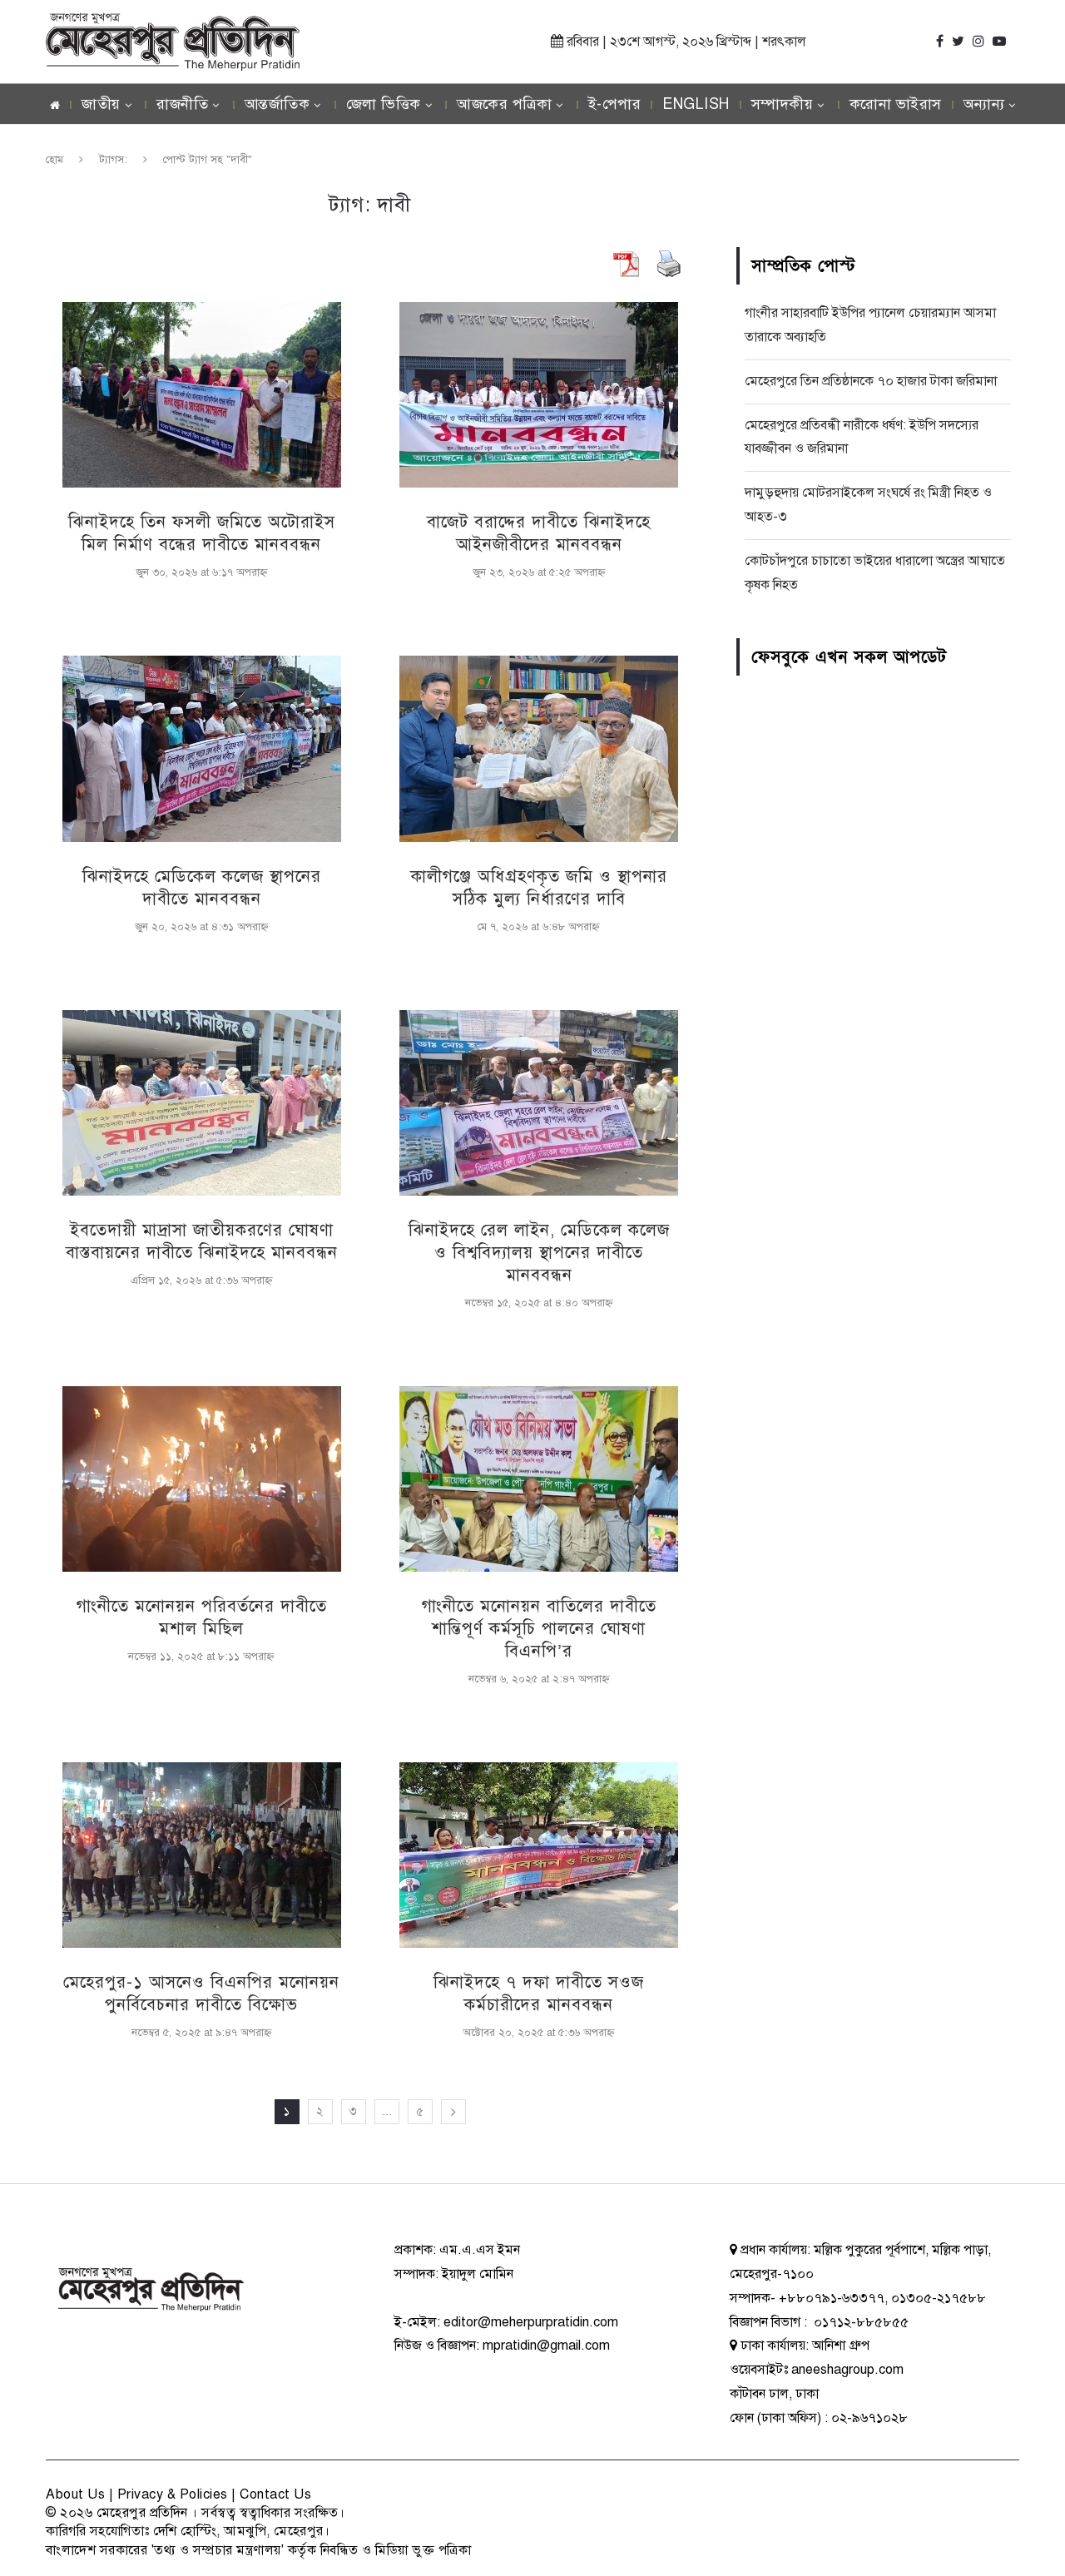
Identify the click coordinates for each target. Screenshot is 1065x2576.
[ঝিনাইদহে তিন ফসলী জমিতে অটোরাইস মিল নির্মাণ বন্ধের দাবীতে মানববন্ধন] (202, 395)
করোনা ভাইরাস (896, 104)
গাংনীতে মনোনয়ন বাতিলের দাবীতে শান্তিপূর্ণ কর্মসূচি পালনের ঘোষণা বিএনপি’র (539, 1629)
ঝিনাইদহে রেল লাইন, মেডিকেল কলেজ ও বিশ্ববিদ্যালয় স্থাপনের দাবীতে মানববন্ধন (539, 1253)
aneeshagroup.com (847, 2370)
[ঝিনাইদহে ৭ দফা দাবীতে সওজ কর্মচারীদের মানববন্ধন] (539, 1855)
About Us (75, 2494)
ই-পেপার (615, 104)
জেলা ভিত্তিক (384, 104)
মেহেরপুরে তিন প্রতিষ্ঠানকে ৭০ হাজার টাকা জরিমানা (871, 381)
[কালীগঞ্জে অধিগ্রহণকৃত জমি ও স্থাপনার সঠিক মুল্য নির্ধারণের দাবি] (539, 748)
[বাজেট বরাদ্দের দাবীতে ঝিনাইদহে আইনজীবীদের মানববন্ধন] (539, 395)
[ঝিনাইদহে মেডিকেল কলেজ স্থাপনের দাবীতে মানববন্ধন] (202, 748)
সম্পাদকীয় (783, 104)
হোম (54, 160)
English (696, 104)
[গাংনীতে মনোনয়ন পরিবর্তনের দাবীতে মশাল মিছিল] (202, 1479)
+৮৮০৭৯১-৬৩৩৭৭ (832, 2298)
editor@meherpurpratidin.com (531, 2322)
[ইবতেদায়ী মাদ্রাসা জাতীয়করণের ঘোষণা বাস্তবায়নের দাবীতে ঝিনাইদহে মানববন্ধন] (202, 1103)
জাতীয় (101, 104)
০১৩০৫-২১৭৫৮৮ (939, 2298)
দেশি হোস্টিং (185, 2531)
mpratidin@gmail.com (546, 2346)
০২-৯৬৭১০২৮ (869, 2418)
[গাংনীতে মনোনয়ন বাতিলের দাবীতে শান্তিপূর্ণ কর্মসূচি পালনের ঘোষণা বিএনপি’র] (539, 1479)
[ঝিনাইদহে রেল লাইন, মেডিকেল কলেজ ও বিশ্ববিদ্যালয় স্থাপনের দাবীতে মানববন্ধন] (539, 1103)
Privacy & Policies (173, 2494)
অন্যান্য (984, 104)
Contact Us (275, 2494)
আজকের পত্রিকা (504, 104)
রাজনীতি (182, 104)
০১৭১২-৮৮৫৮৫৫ (859, 2322)
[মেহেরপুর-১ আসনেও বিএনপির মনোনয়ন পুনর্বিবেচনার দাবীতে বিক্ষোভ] (202, 1855)
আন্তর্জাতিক (277, 104)
